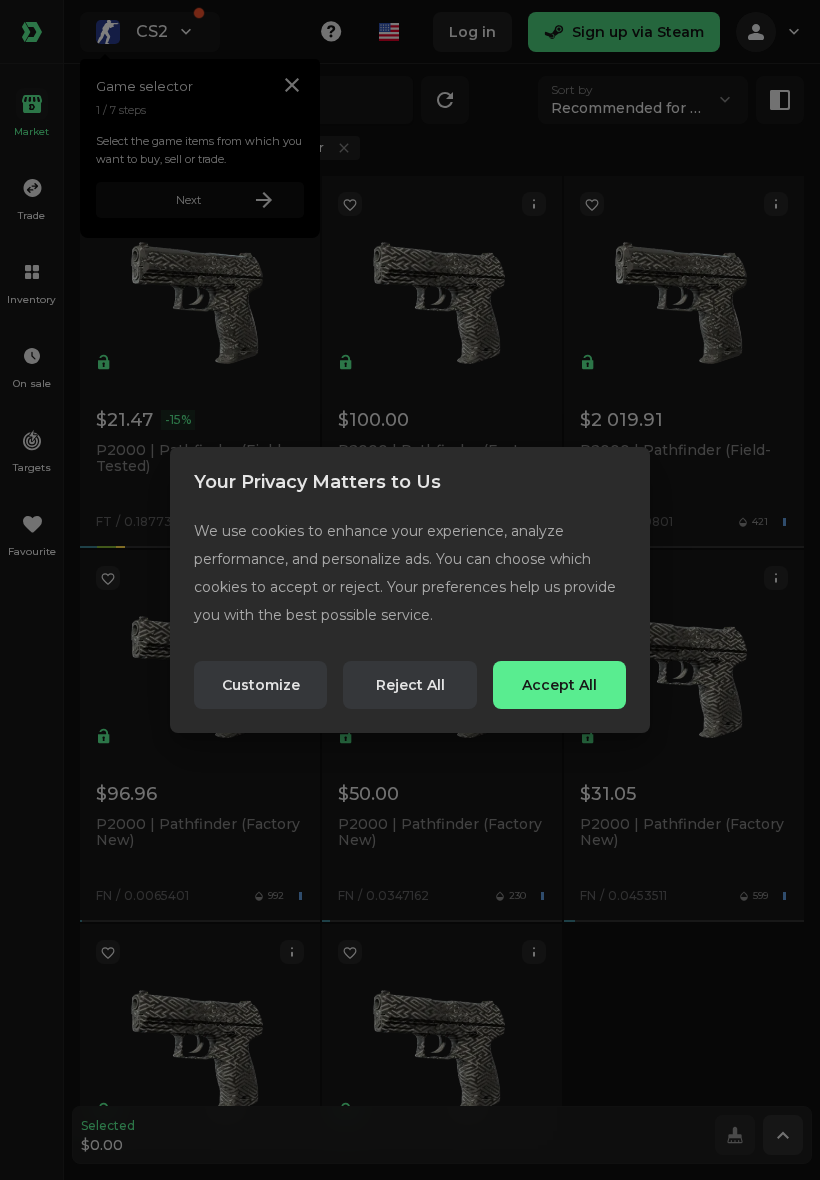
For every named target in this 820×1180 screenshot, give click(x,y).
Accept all (559, 685)
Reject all (410, 685)
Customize (261, 685)
